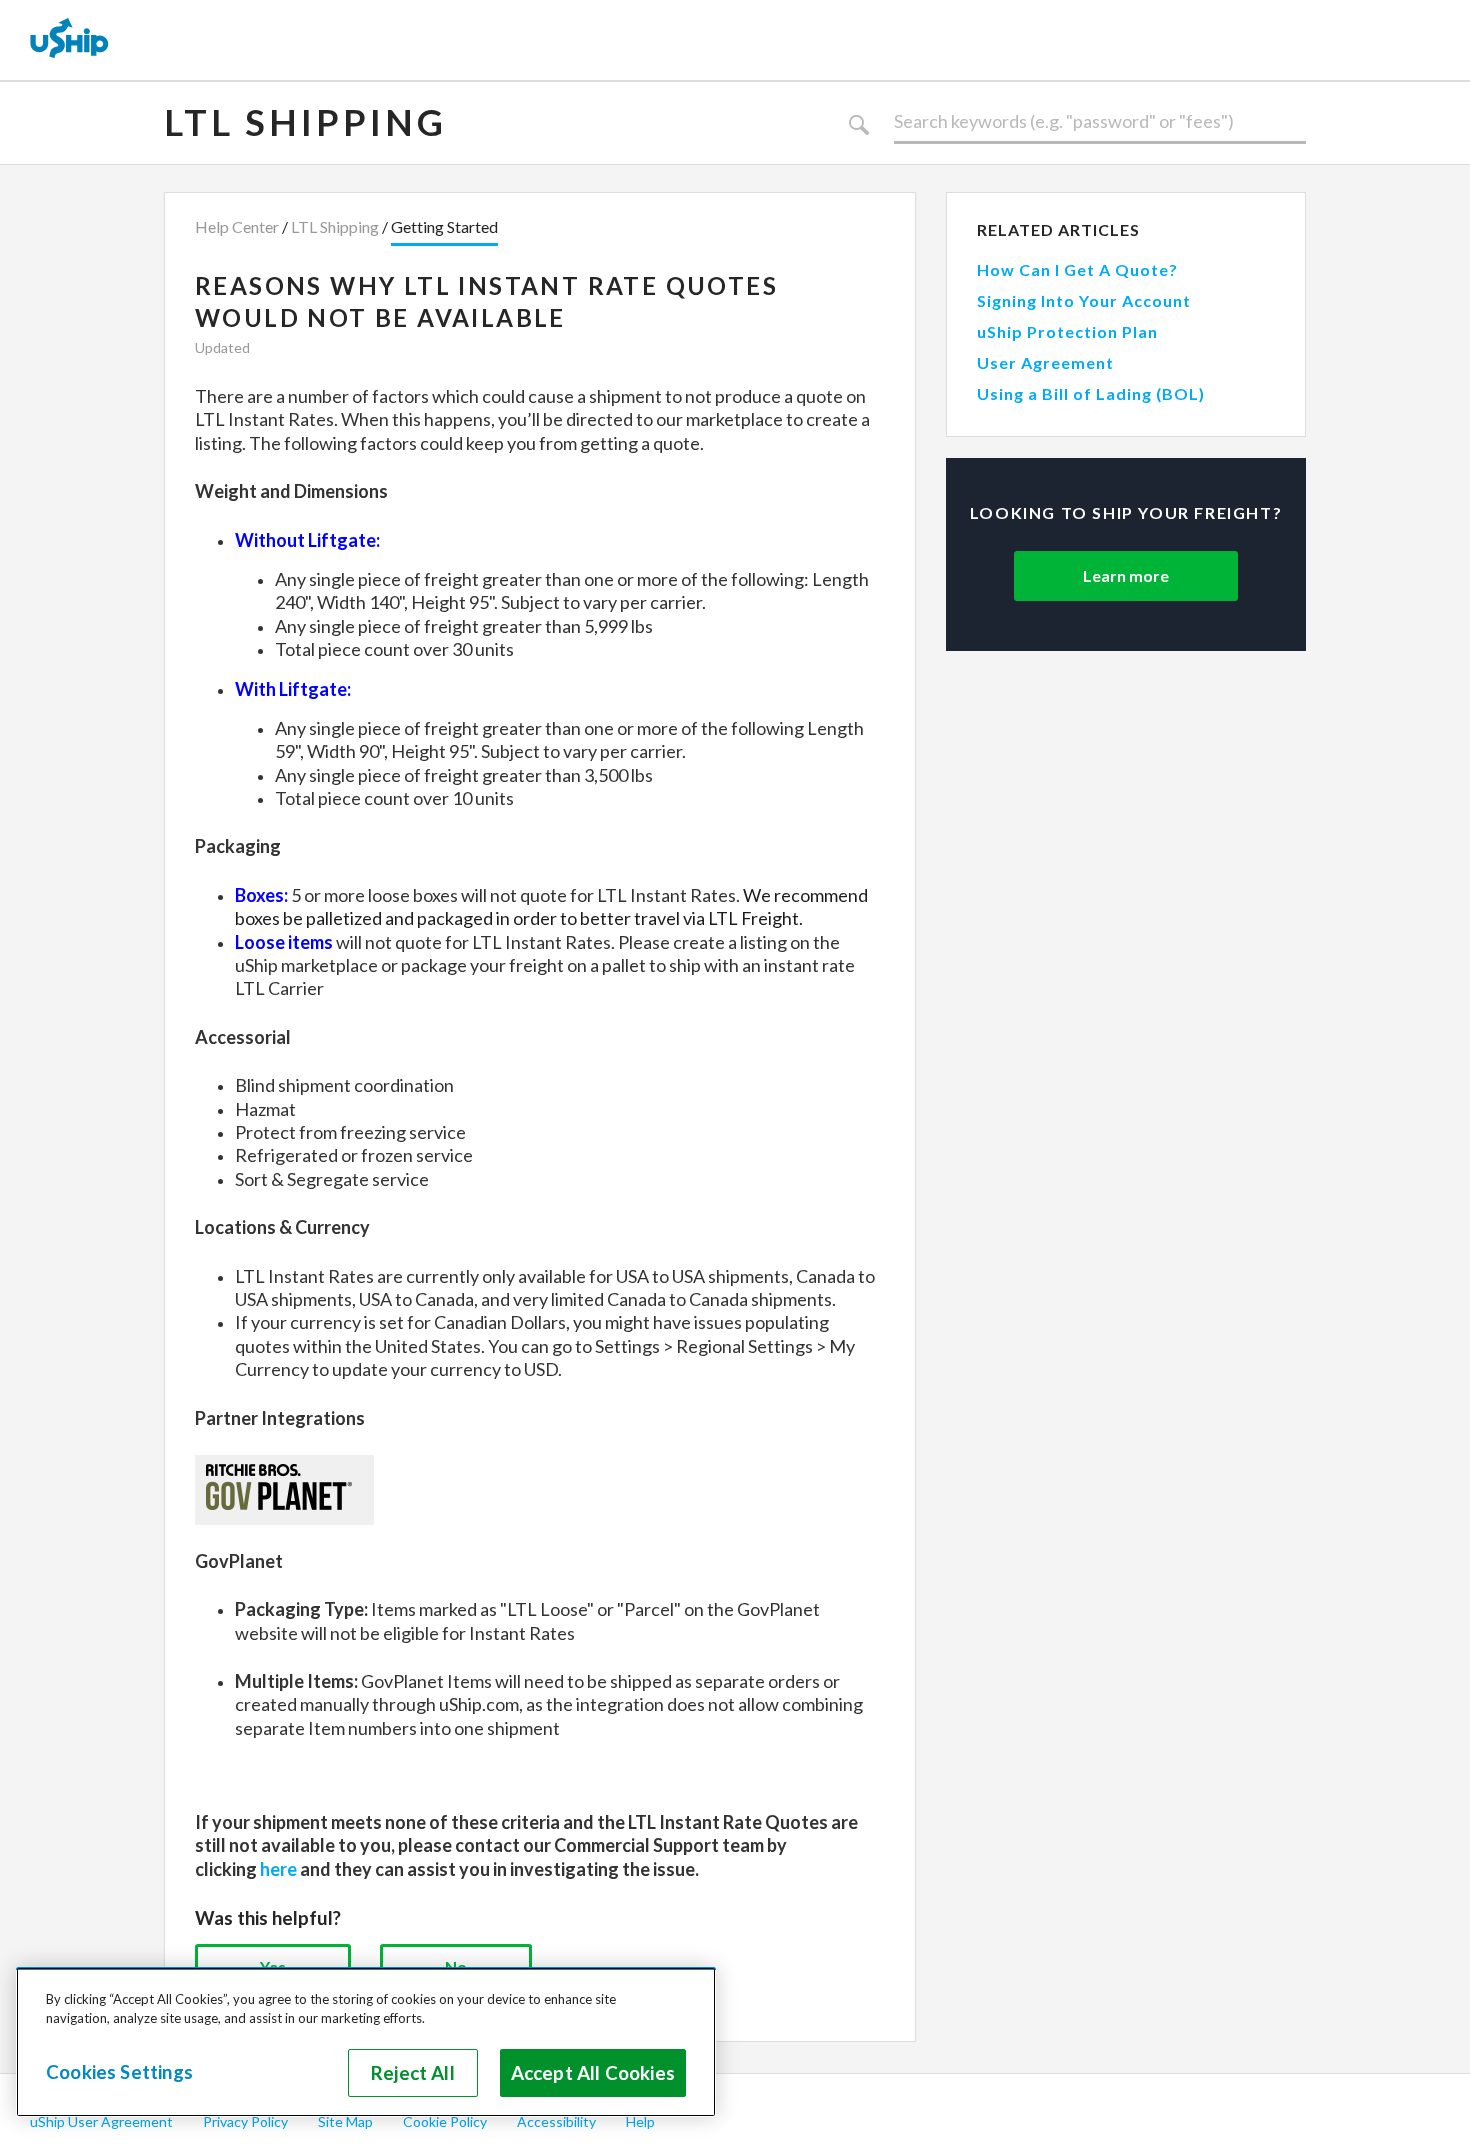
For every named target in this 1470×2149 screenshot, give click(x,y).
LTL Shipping (305, 122)
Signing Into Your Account (1084, 300)
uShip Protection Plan (1067, 331)
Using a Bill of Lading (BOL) (1091, 393)
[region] (366, 2042)
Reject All (413, 2073)
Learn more (1126, 575)
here (278, 1869)
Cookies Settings (119, 2072)
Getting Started (444, 226)
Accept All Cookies (593, 2073)
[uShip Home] (70, 40)
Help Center (237, 226)
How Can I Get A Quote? (1077, 269)
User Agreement (1045, 362)
